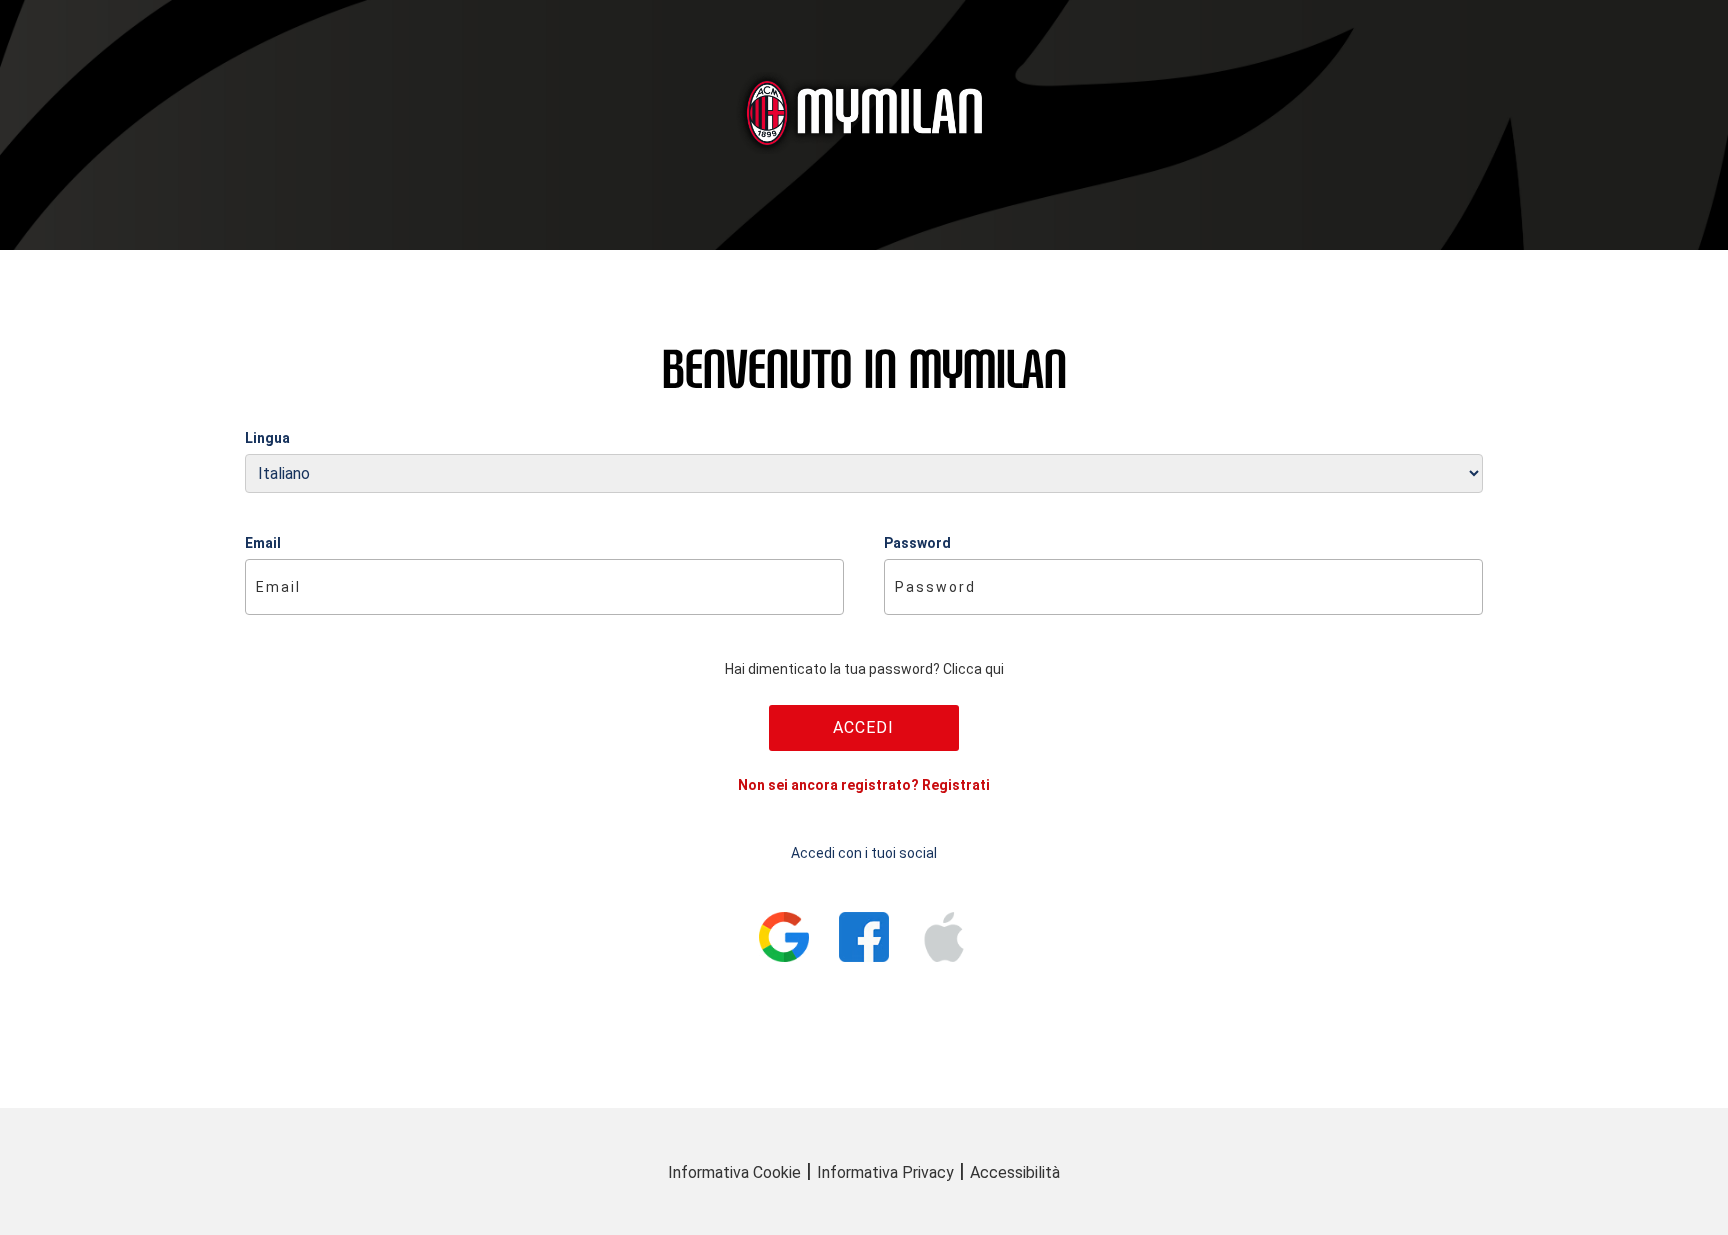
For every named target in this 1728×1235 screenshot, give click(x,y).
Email (263, 543)
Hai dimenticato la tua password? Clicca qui (864, 669)
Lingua (267, 438)
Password (917, 543)
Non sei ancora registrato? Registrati (864, 785)
